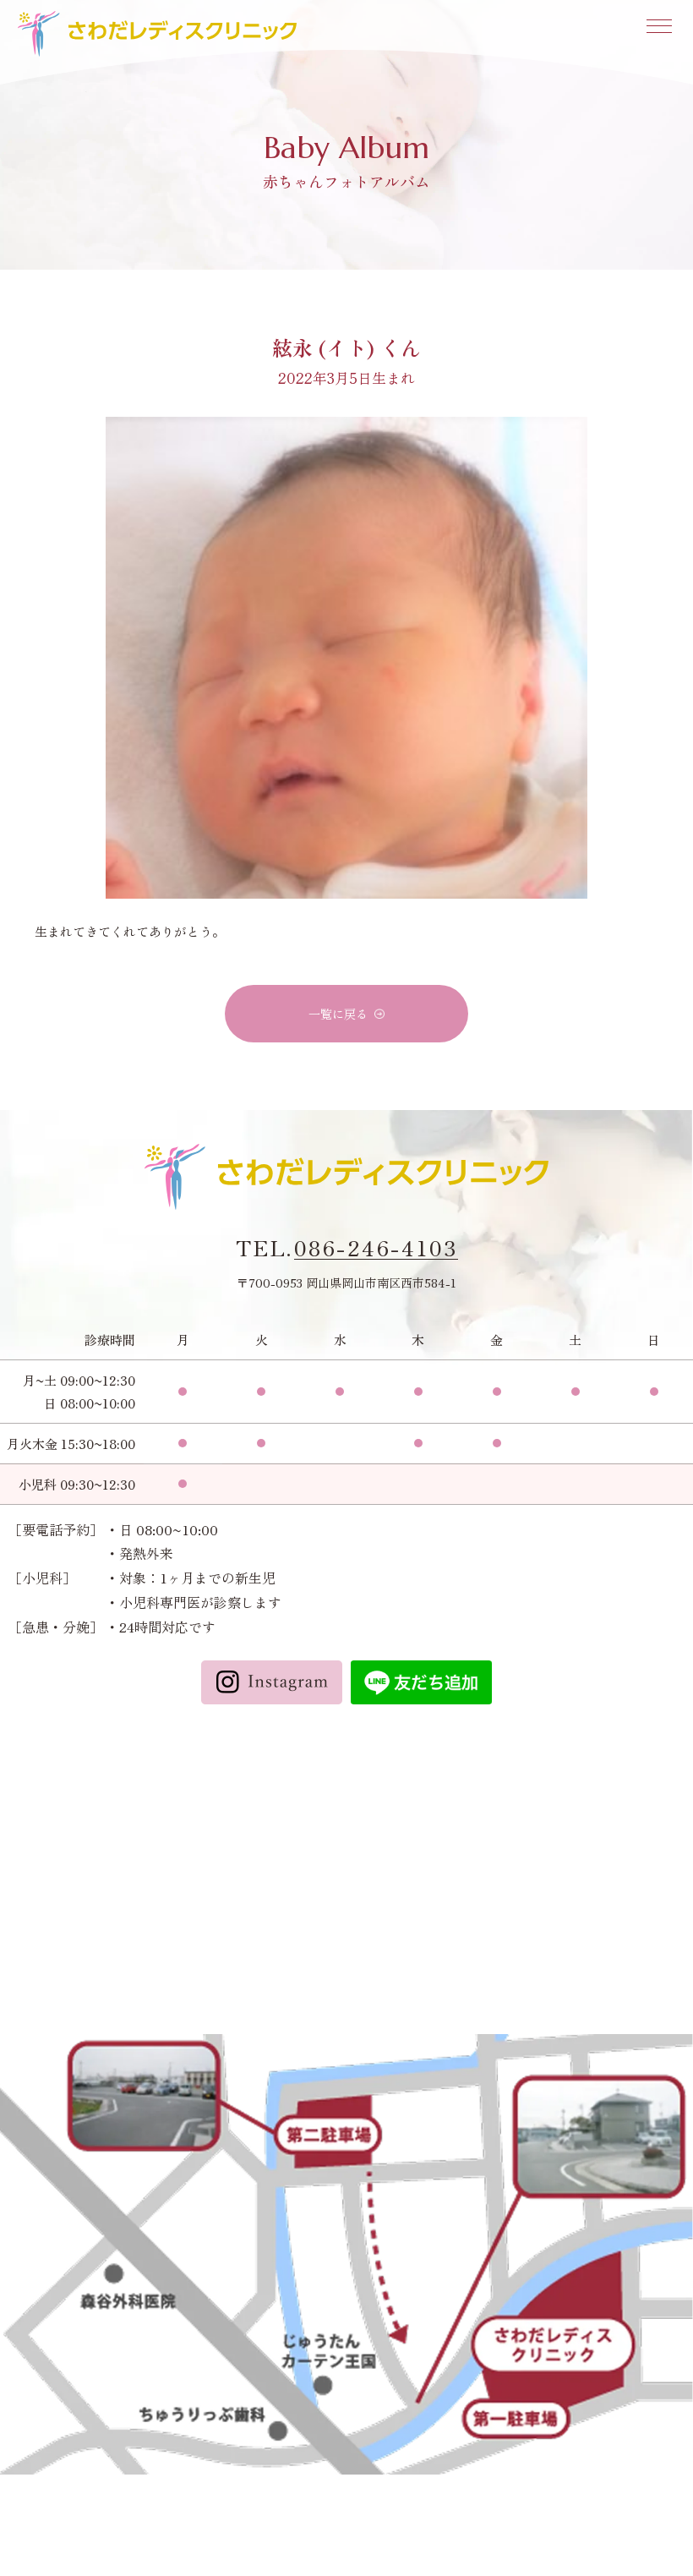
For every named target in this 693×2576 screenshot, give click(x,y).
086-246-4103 (376, 1248)
